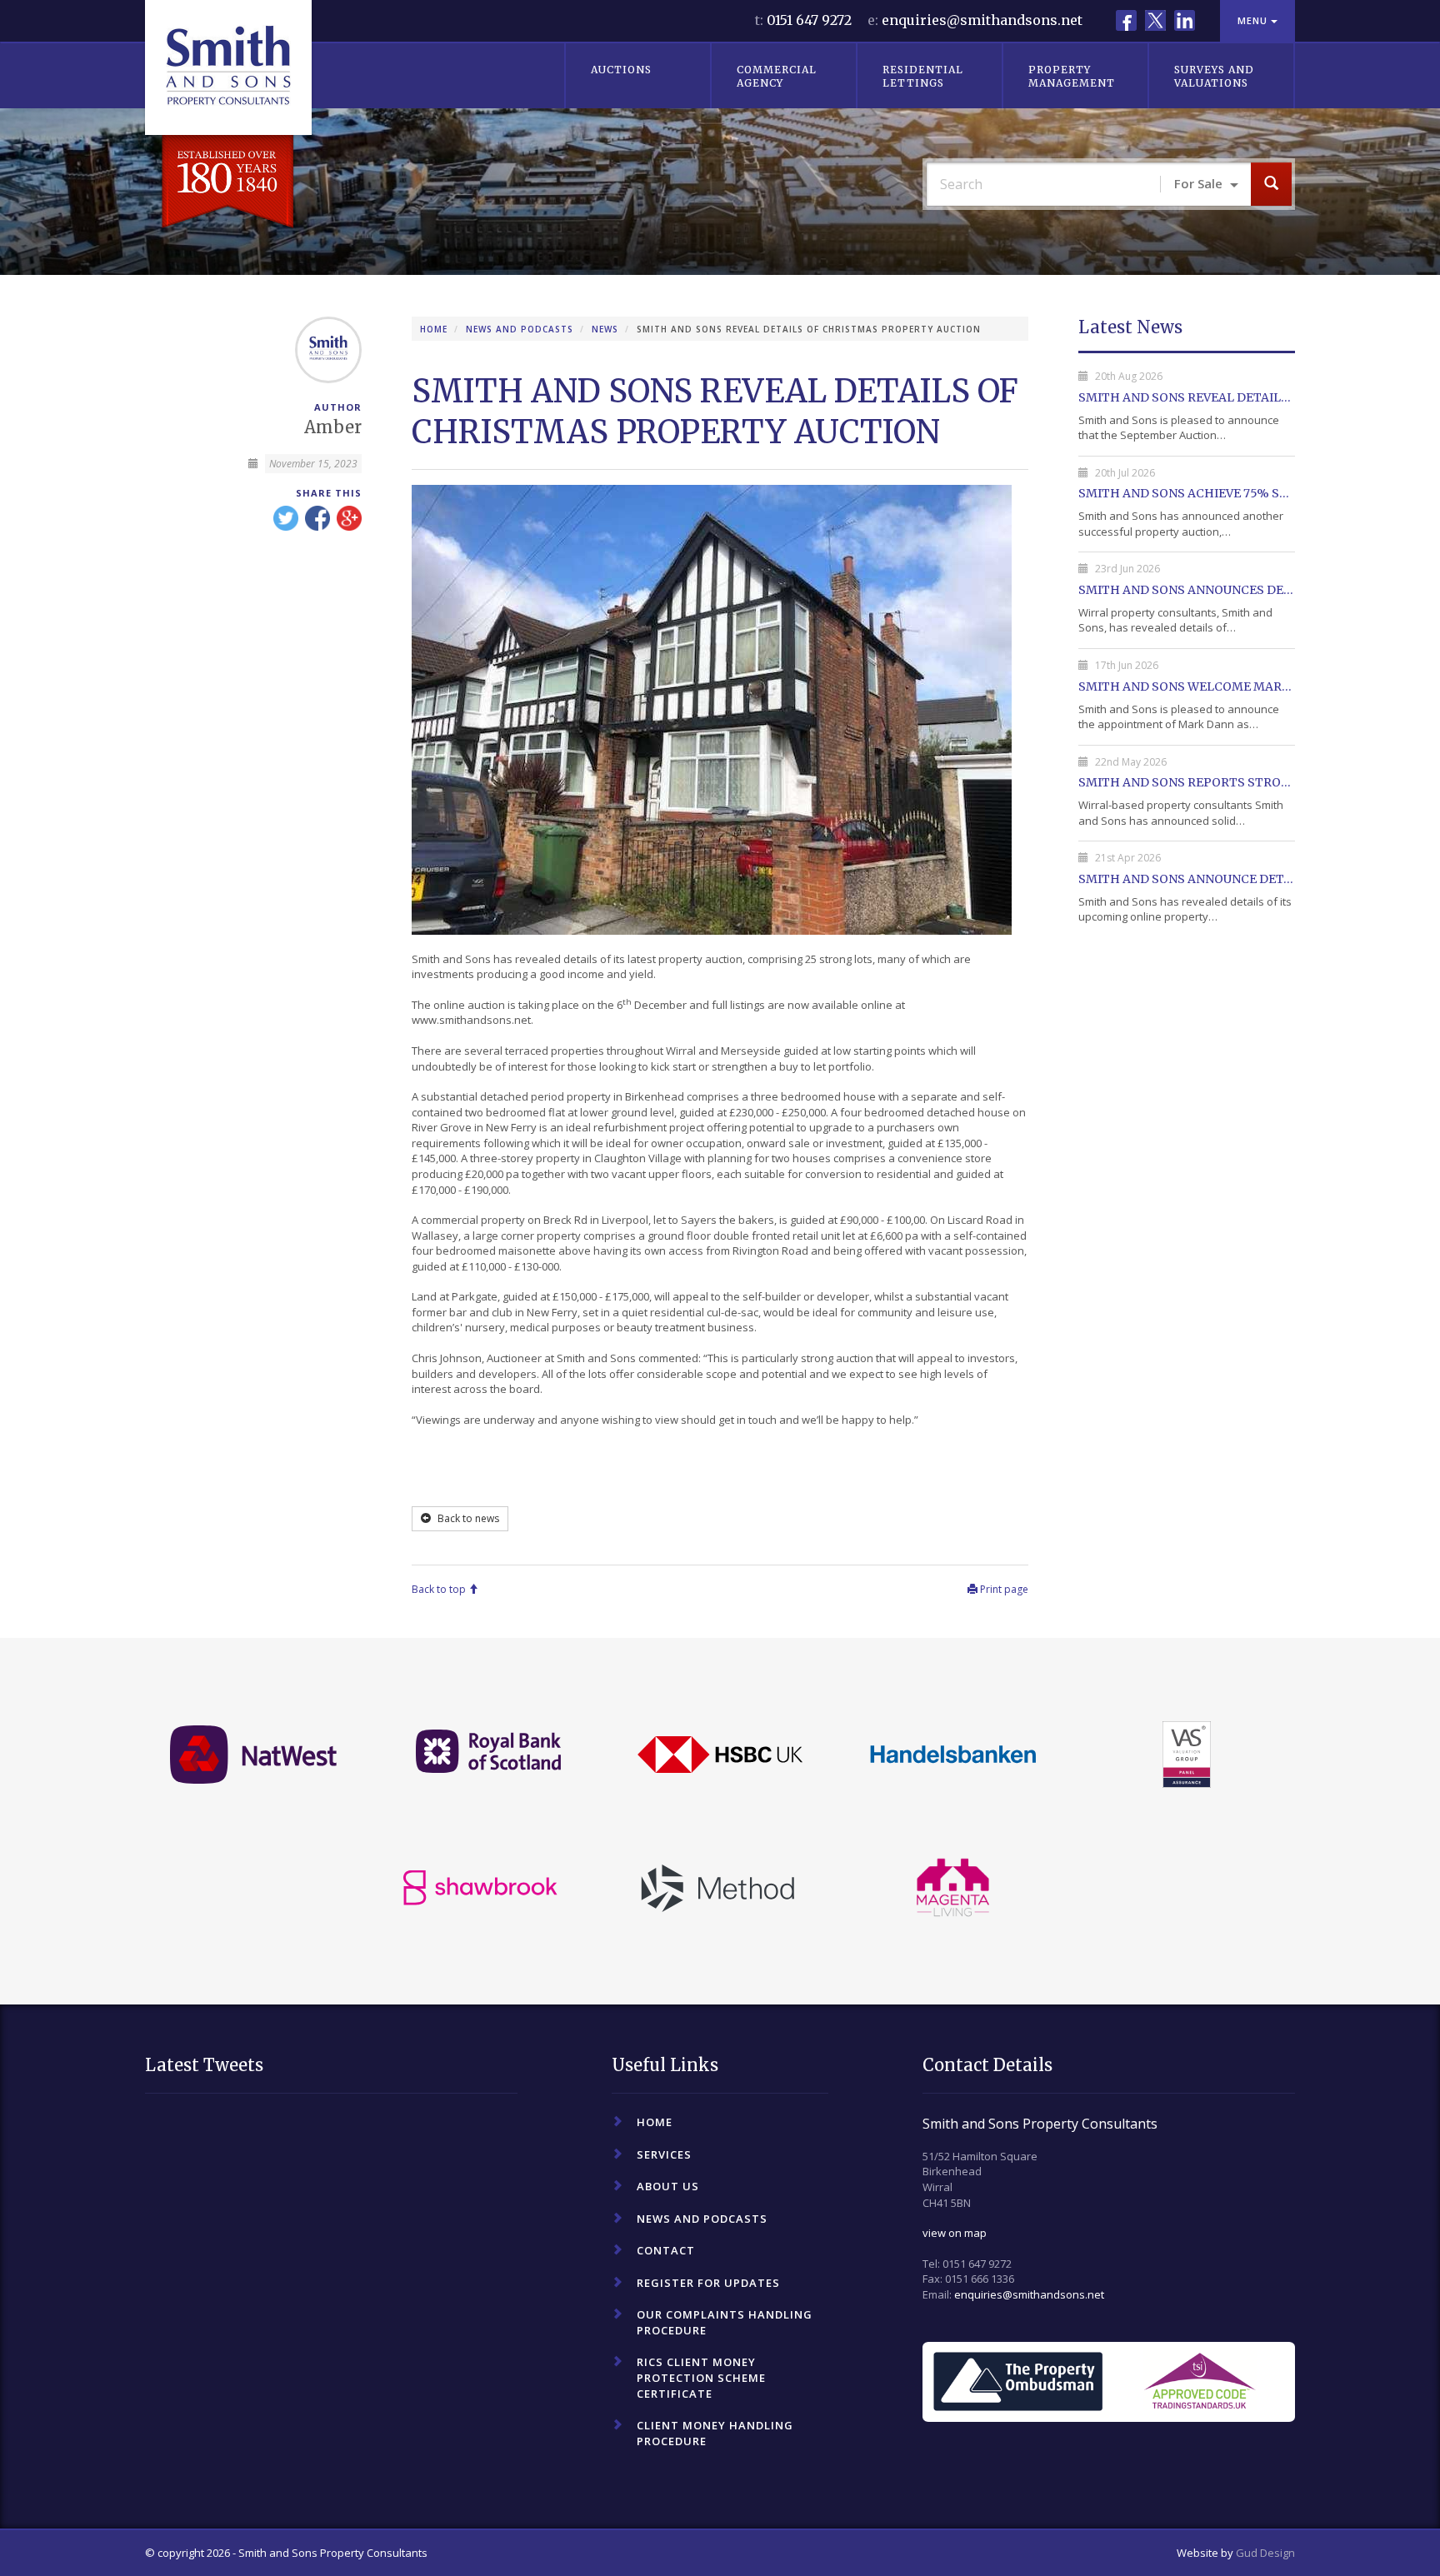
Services (664, 2154)
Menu (1254, 20)
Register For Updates (708, 2283)
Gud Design (1265, 2553)
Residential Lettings (923, 76)
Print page (1003, 1589)
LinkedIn (1185, 20)
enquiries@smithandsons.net (982, 20)
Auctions (621, 70)
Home (434, 329)
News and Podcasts (520, 329)
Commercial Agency (777, 76)
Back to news (467, 1518)
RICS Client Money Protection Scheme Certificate (701, 2377)
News (605, 329)
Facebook (1126, 20)
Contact (666, 2250)
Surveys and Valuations (1214, 76)
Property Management (1072, 76)
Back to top (440, 1589)
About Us (668, 2186)
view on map (955, 2233)
